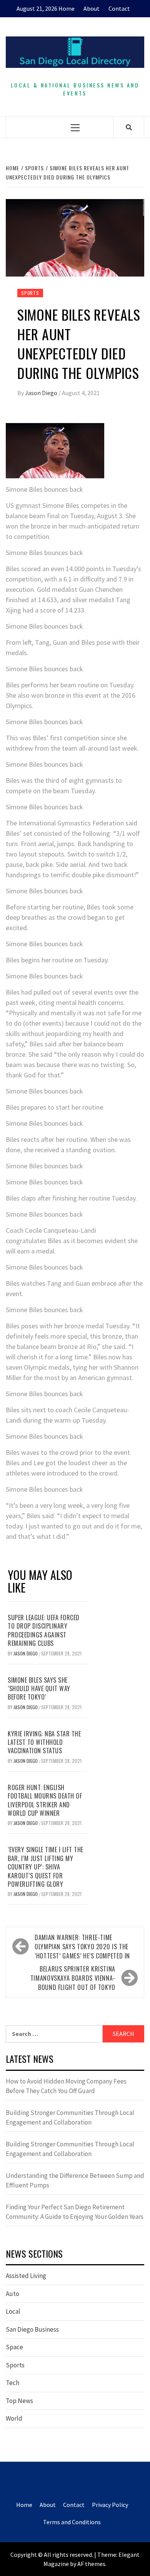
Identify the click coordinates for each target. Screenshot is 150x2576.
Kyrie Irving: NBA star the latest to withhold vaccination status (44, 1742)
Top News (19, 2401)
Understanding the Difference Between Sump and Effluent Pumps (75, 2181)
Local (13, 2311)
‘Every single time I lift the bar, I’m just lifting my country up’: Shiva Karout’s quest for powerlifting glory (46, 1867)
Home (67, 8)
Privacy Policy (110, 2505)
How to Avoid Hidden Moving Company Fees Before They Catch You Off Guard (66, 2086)
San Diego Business (32, 2329)
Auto (12, 2294)
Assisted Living (26, 2276)
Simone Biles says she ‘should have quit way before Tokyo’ (39, 1689)
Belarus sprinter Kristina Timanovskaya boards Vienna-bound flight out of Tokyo (73, 1978)
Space (14, 2347)
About (92, 8)
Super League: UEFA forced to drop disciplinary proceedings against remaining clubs (44, 1630)
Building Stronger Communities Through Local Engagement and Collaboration (70, 2118)
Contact (119, 8)
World (14, 2418)
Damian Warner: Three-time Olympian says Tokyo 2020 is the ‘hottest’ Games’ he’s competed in (82, 1947)
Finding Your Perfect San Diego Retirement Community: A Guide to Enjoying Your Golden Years (75, 2212)
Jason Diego (42, 393)
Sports (30, 293)
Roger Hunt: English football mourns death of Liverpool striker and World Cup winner (45, 1800)
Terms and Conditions (72, 2522)
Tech (12, 2383)
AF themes (91, 2564)
